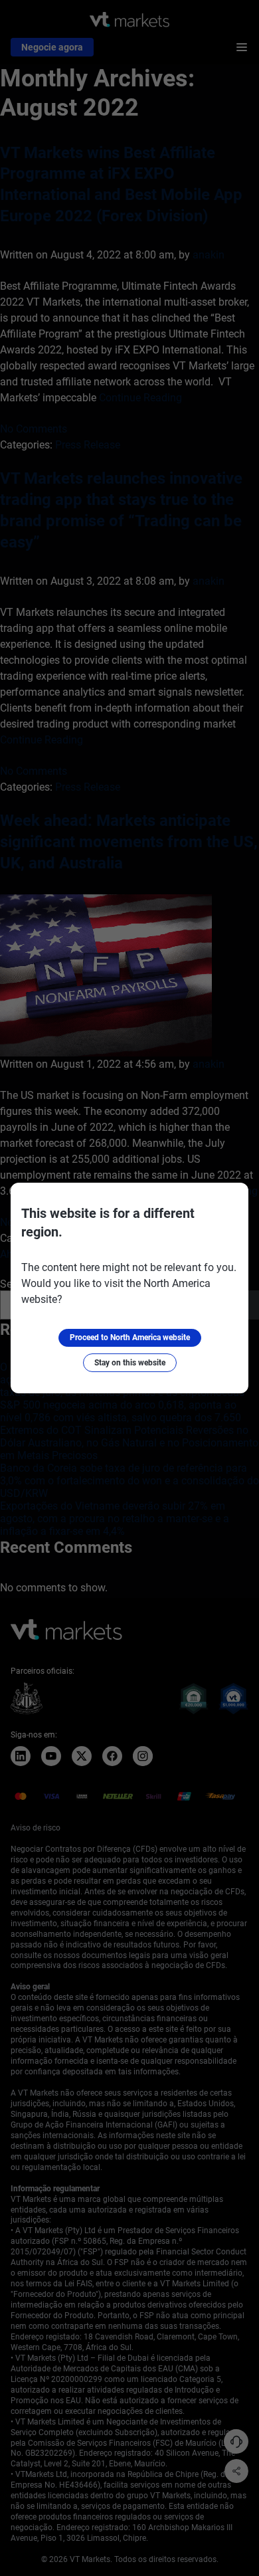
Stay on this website (130, 1363)
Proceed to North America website (130, 1338)
